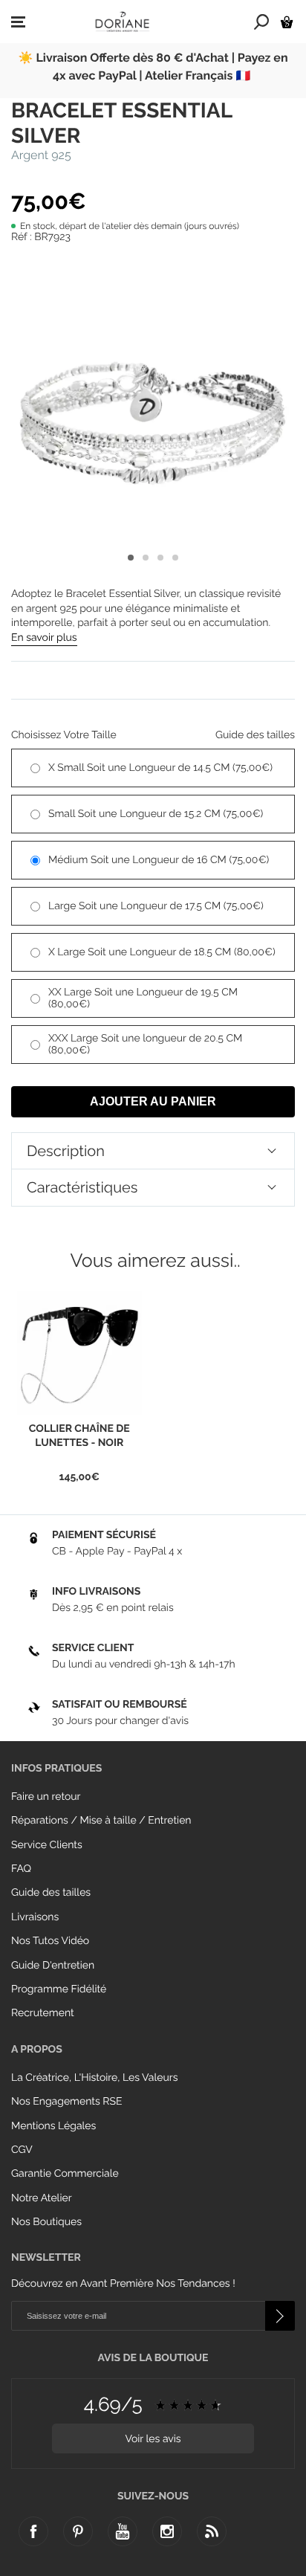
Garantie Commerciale (65, 2174)
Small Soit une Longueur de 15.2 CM (156, 814)
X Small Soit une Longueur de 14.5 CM (160, 768)
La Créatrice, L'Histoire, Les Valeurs (94, 2078)
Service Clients (47, 1845)
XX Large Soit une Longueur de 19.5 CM (143, 998)
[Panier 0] (287, 22)
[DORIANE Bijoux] (123, 22)
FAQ (21, 1869)
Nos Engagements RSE (66, 2102)
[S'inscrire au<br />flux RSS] (212, 2531)
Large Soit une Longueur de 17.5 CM (156, 906)
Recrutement (43, 2013)
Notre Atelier (42, 2198)
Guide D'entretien (53, 1966)
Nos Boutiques (46, 2222)
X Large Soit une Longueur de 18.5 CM (162, 952)
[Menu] (18, 22)
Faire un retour (46, 1797)
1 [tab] (131, 558)
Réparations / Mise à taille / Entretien (101, 1821)
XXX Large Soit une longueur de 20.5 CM (145, 1045)
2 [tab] (146, 558)
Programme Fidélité (59, 1989)
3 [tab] (160, 558)
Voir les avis (153, 2439)
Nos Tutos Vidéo (50, 1941)
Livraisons (35, 1917)
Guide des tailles (51, 1893)
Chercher (262, 22)
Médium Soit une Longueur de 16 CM (159, 860)
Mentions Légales (53, 2126)
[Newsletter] (280, 2316)
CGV (22, 2150)
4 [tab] (175, 558)
